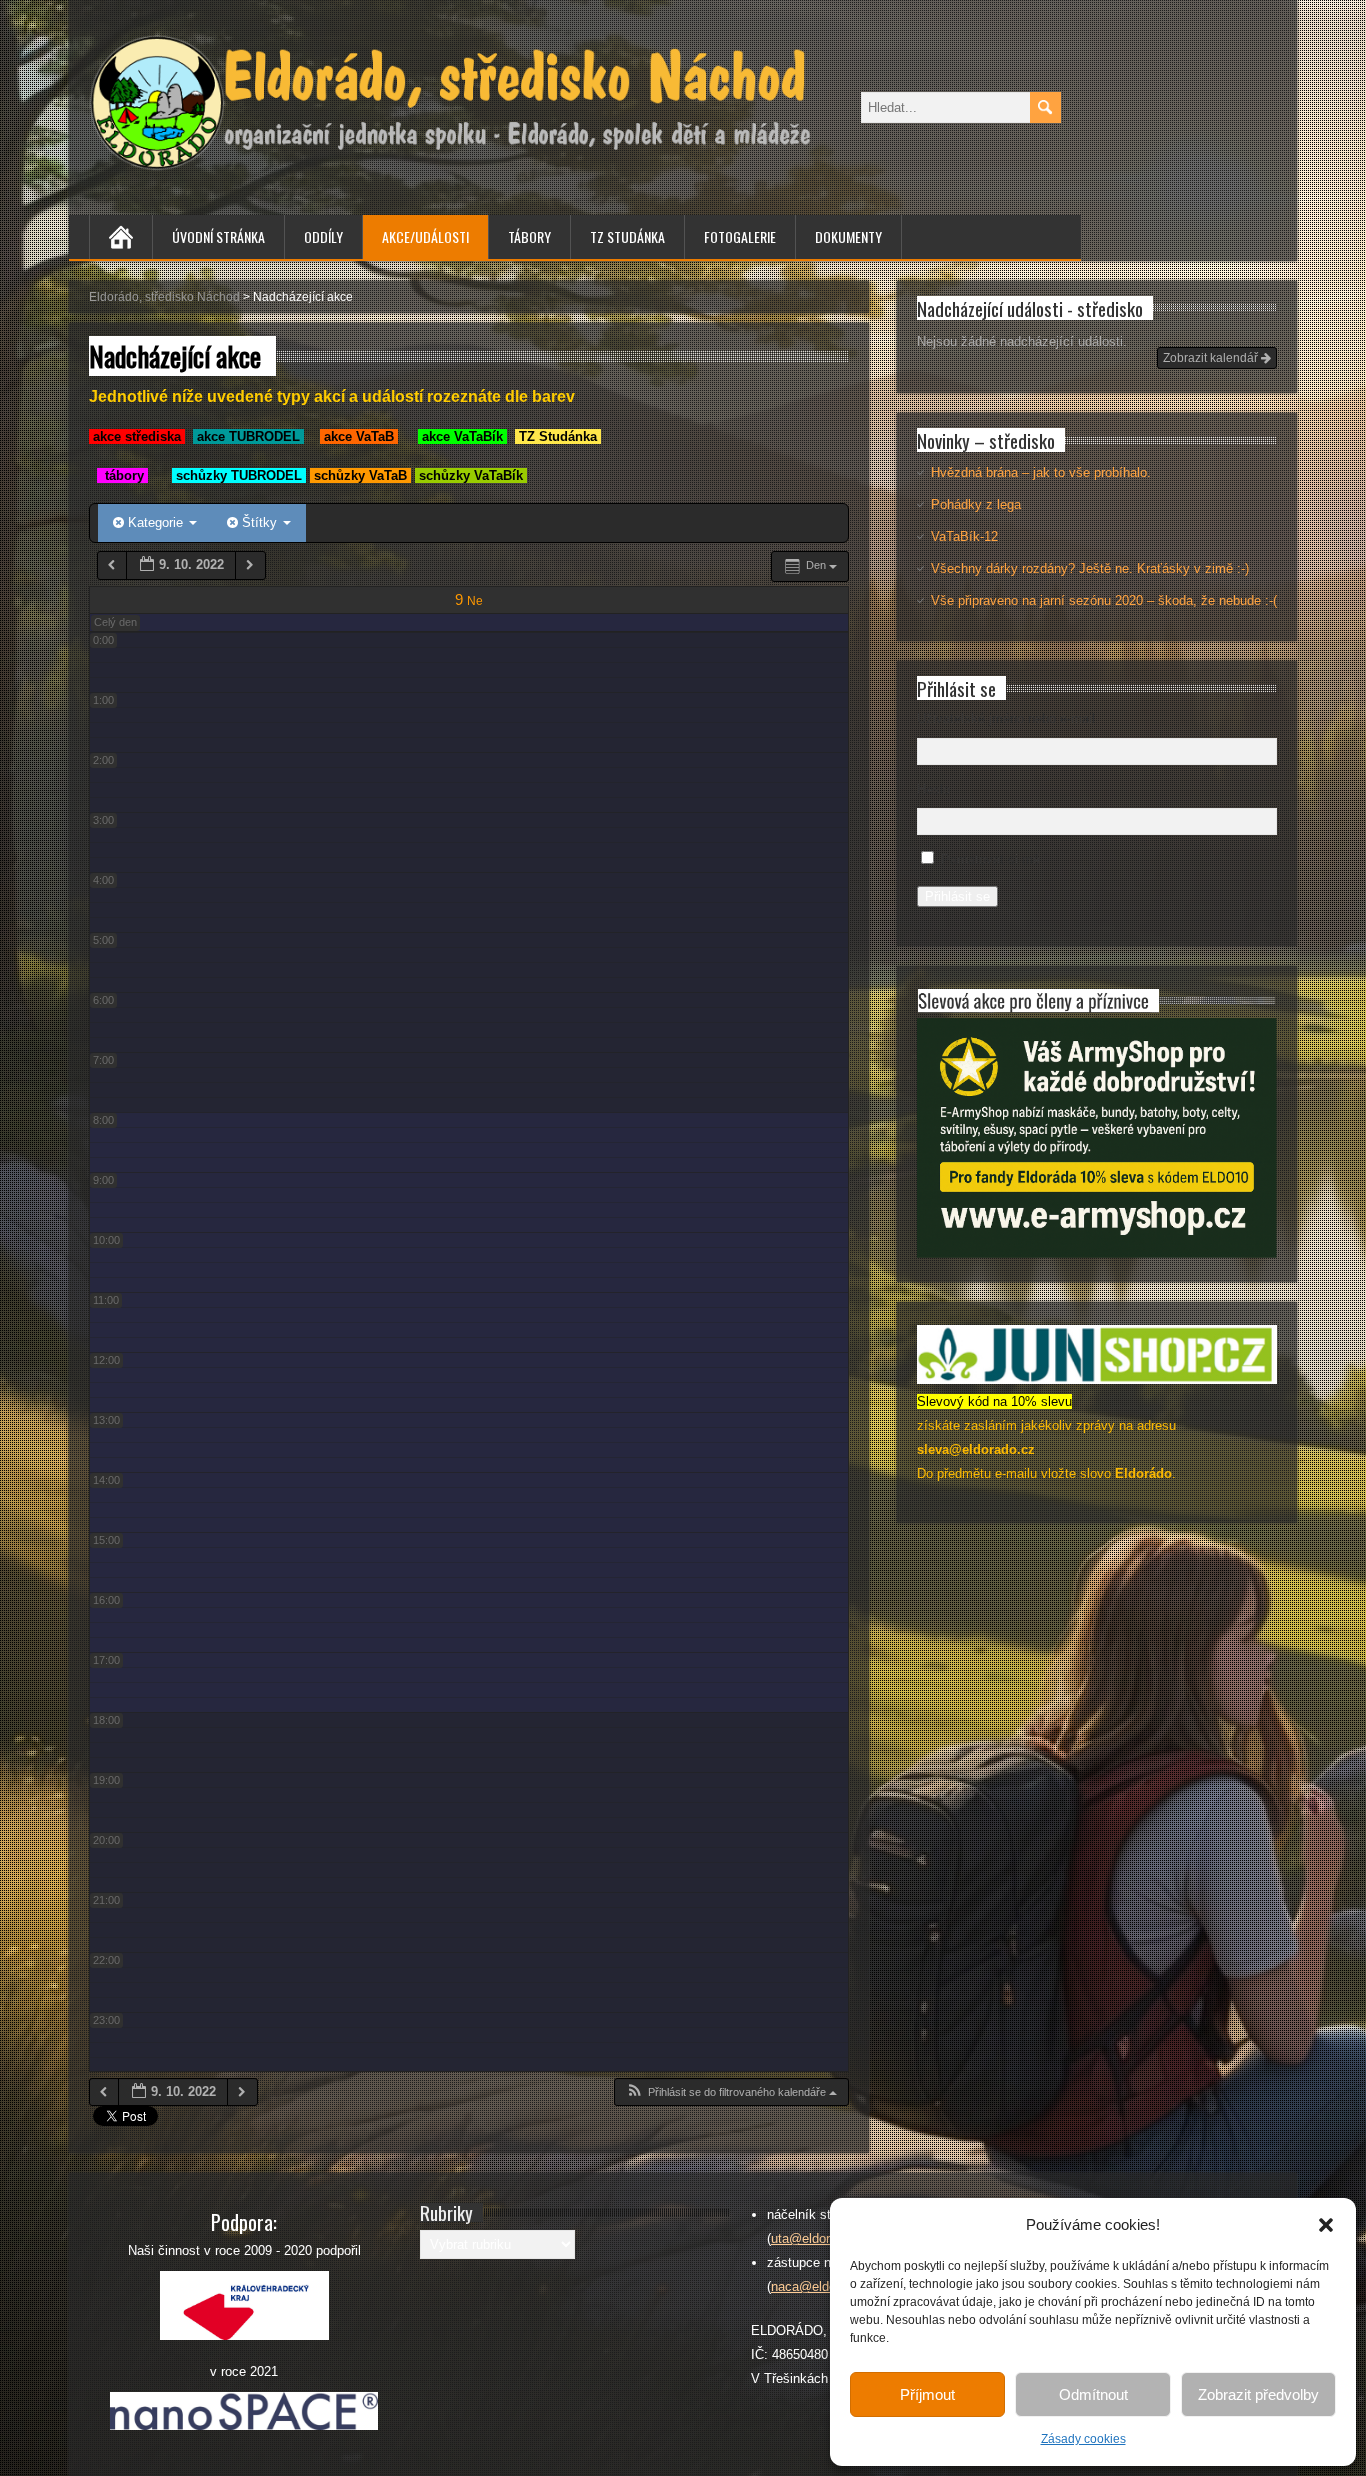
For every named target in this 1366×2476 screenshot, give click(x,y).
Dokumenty (848, 236)
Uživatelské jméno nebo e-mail (1006, 718)
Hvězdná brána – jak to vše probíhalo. (1041, 472)
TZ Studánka (627, 236)
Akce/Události (425, 236)
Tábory (529, 236)
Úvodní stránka (218, 236)
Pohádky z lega (976, 504)
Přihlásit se (957, 896)
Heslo (933, 789)
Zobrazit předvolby (1258, 2394)
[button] (1326, 2225)
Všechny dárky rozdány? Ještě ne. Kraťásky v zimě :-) (1090, 568)
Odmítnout (1093, 2394)
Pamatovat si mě (990, 859)
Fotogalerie (740, 236)
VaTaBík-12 (964, 536)
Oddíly (323, 236)
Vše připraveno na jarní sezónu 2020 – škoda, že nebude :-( (1104, 600)
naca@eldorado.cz (825, 2286)
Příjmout (927, 2394)
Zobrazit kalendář (1212, 358)
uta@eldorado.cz (820, 2238)
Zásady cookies (1083, 2439)
